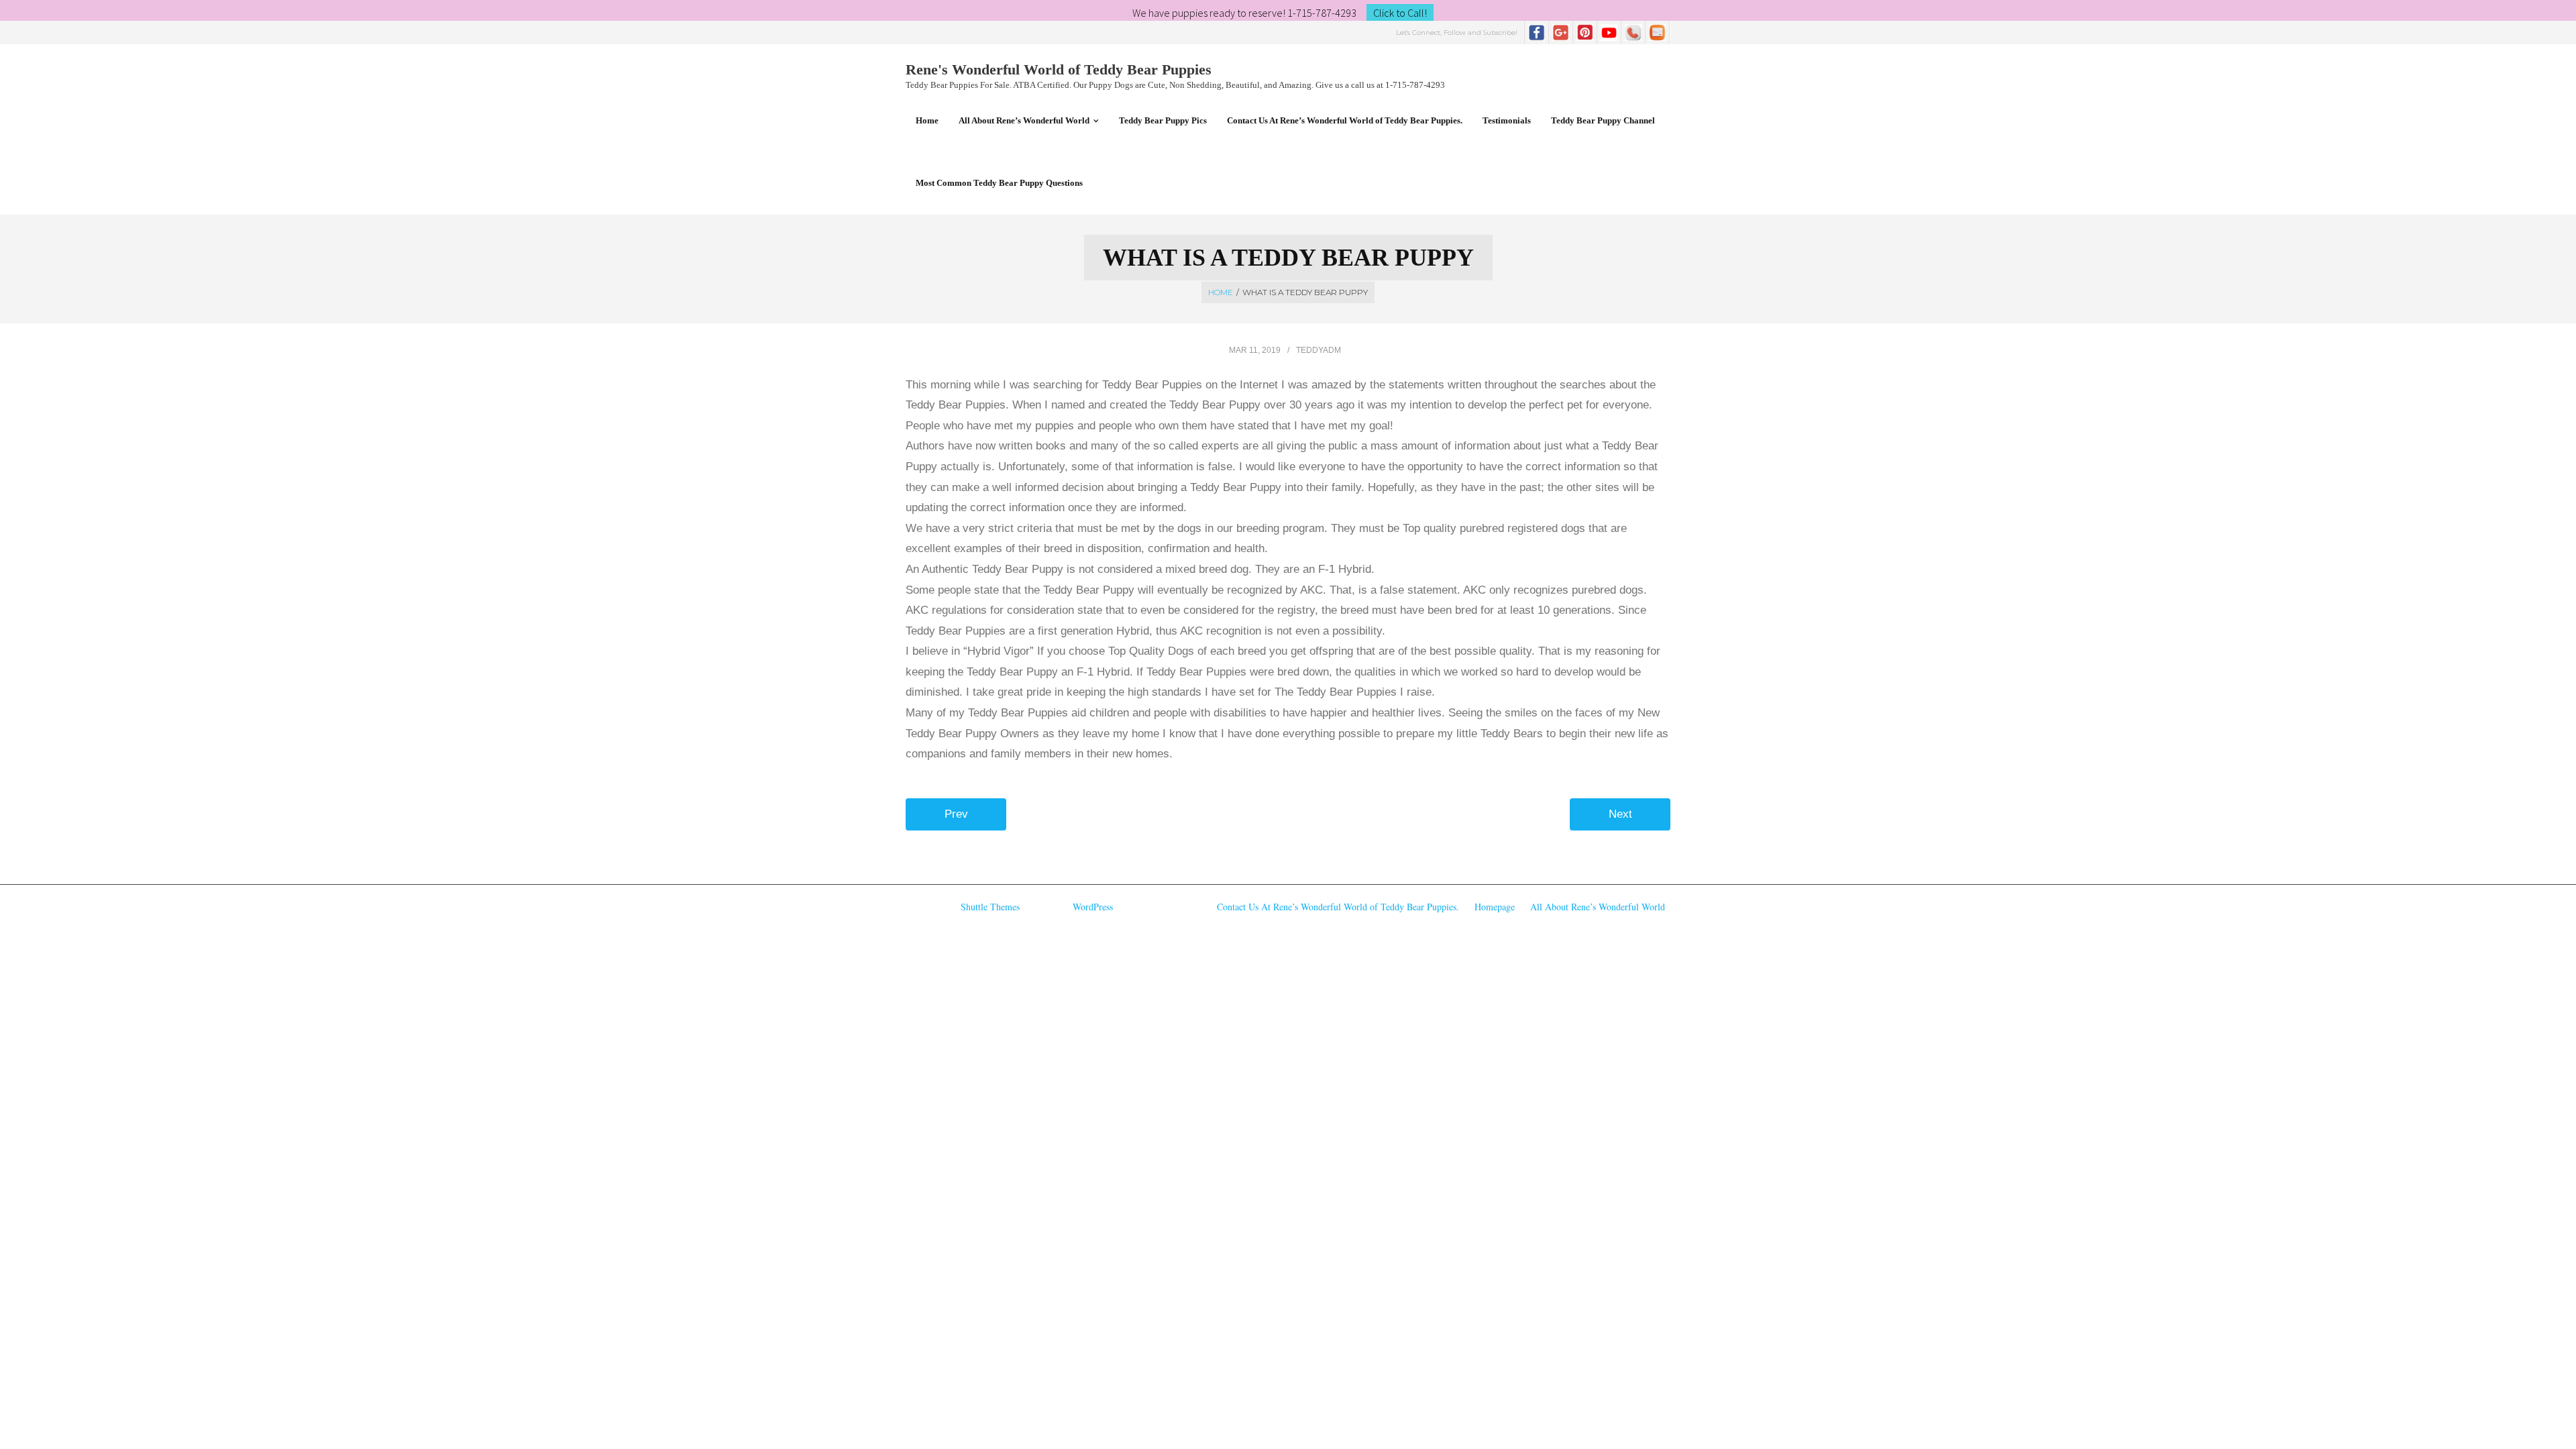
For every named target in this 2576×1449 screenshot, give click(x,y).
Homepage (1495, 907)
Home (1221, 292)
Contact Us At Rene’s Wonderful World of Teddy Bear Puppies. (1338, 907)
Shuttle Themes (990, 907)
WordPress (1093, 907)
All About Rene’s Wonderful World (1598, 907)
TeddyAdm (1319, 350)
